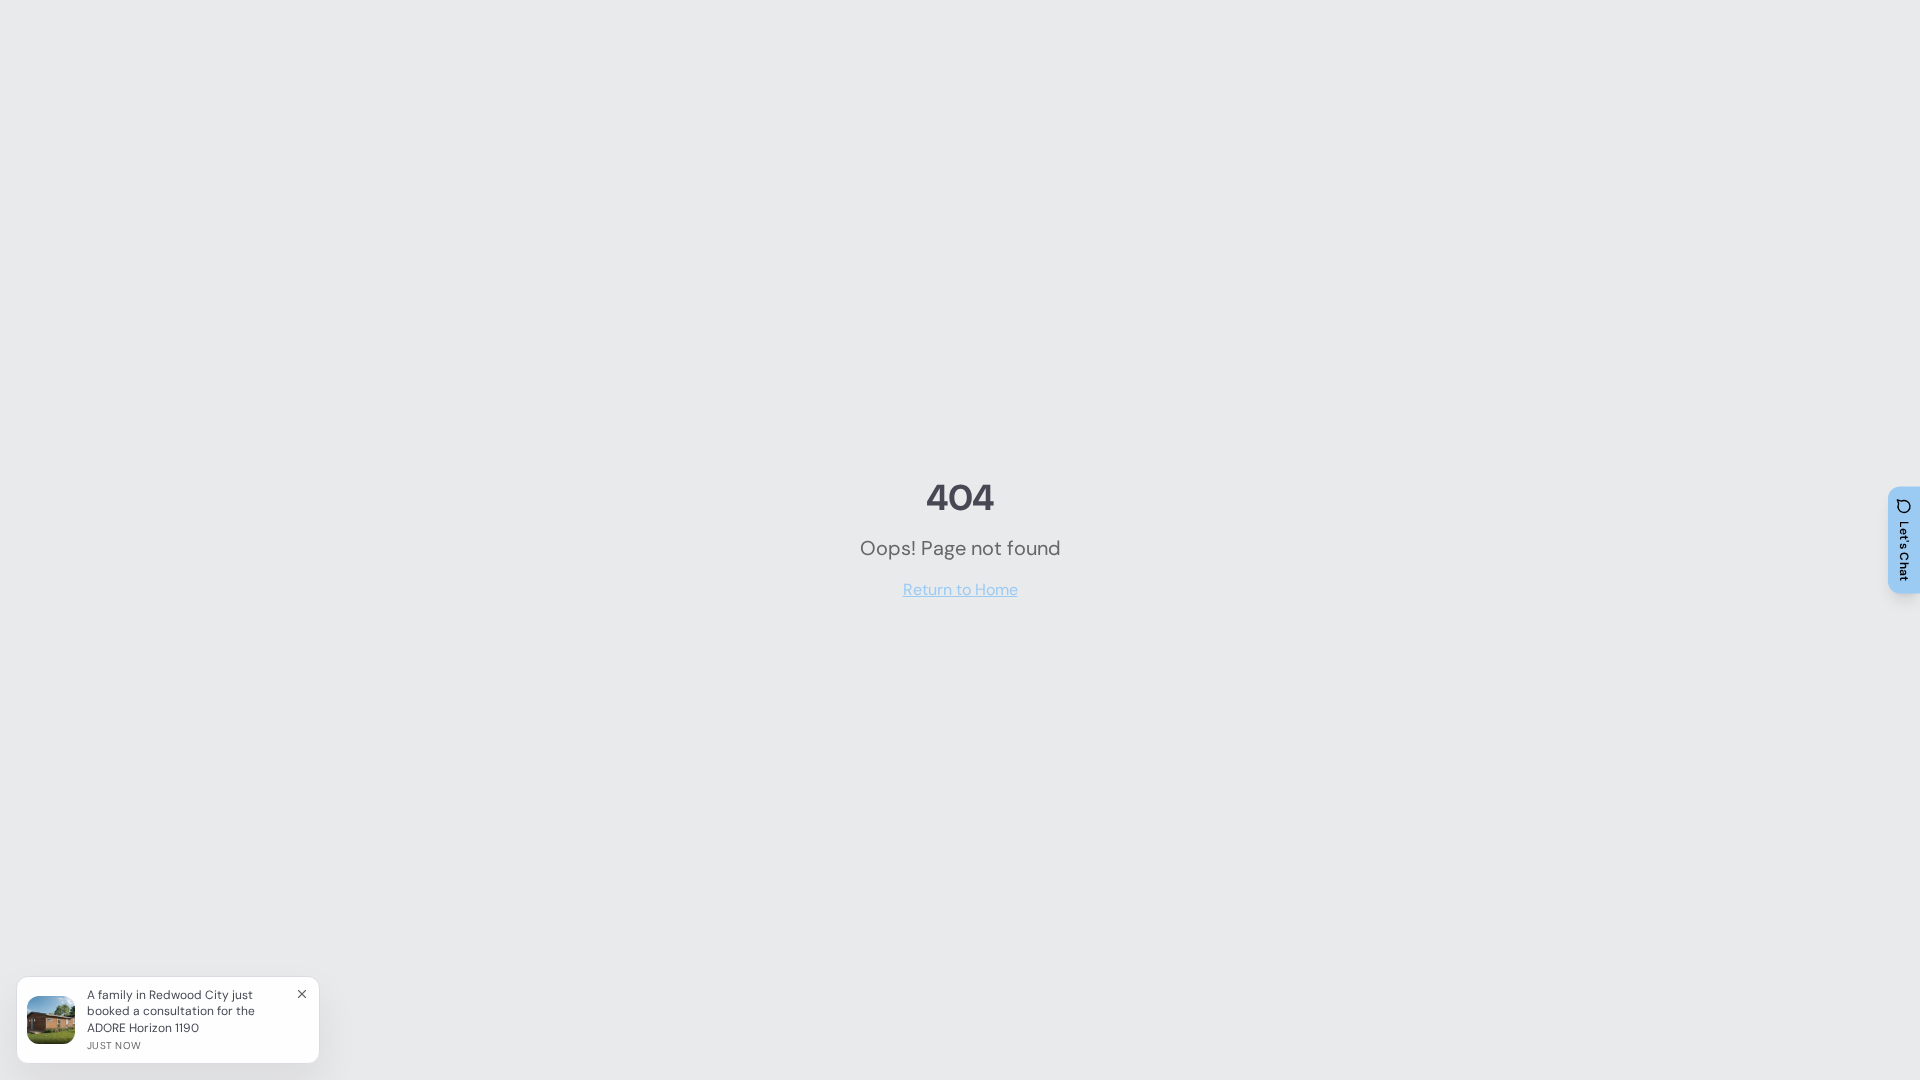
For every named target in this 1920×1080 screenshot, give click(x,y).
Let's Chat (1904, 551)
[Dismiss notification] (302, 994)
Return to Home (960, 589)
